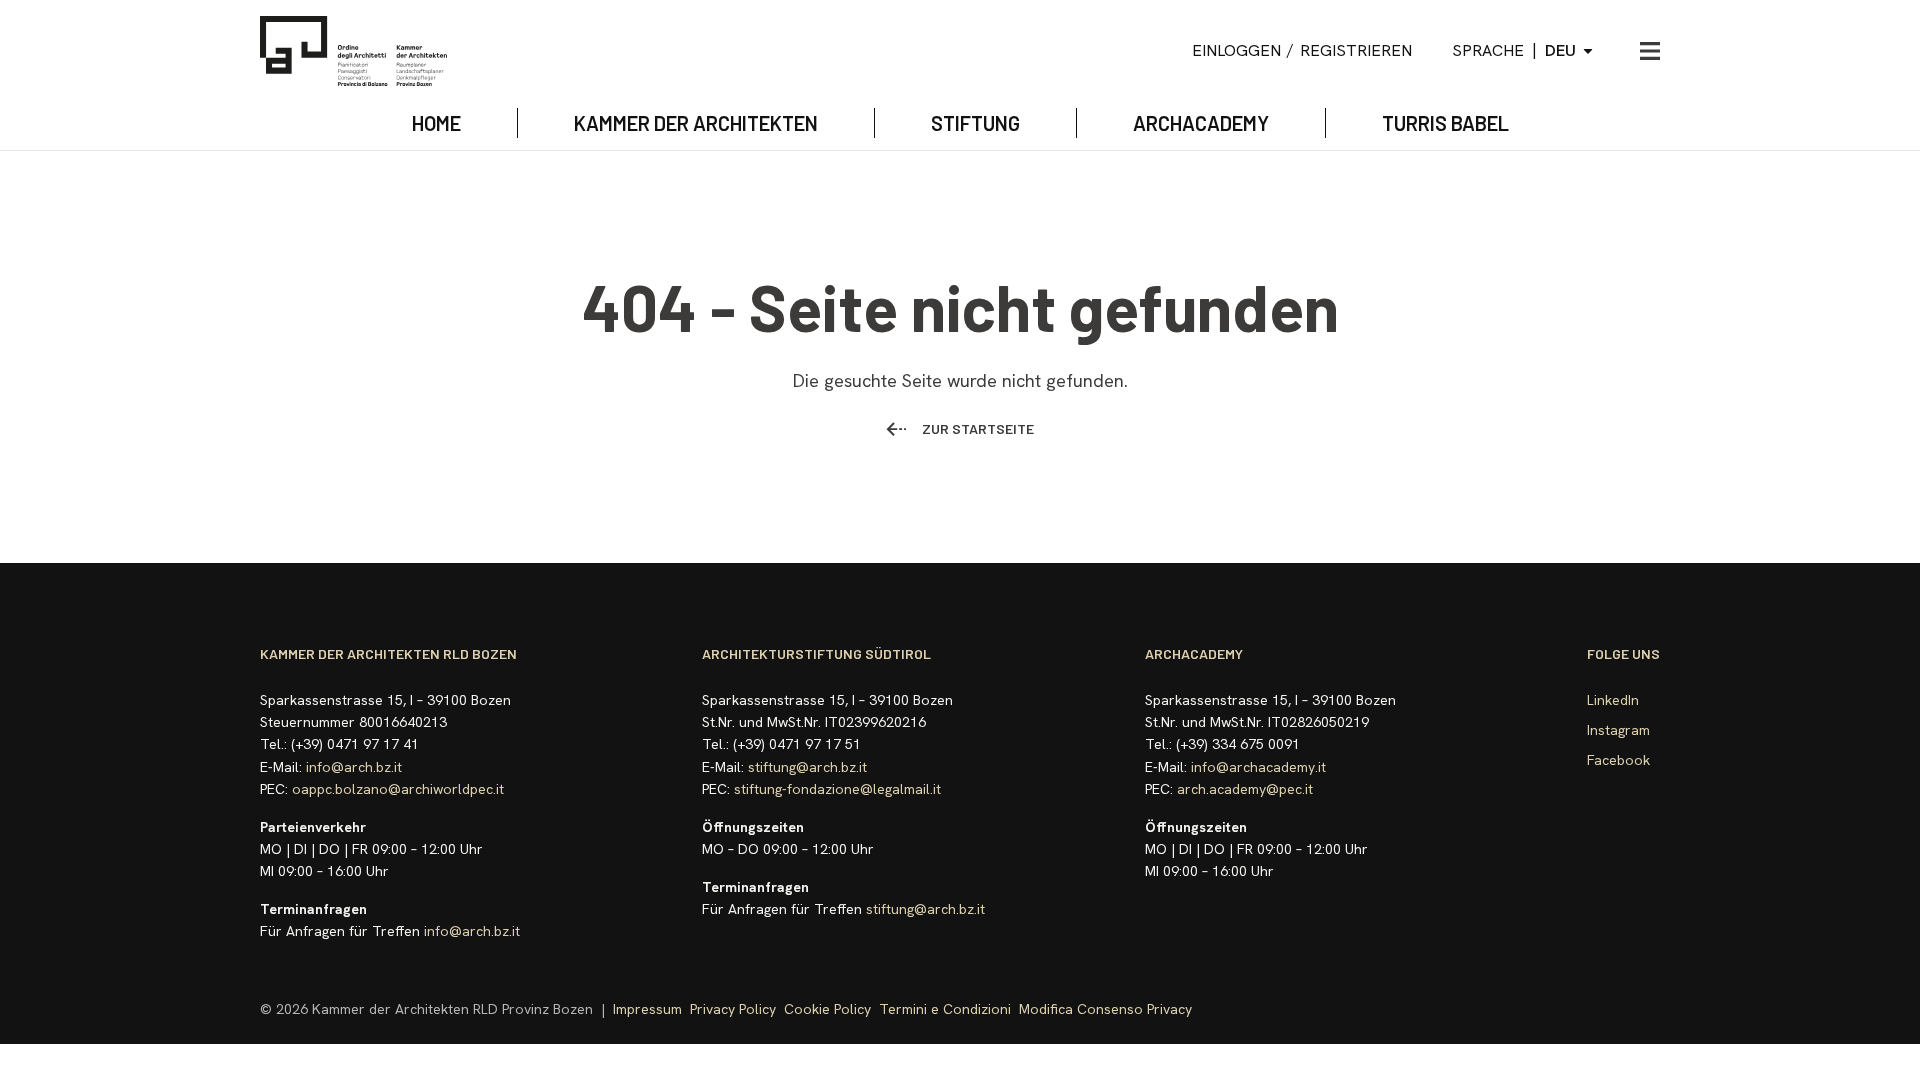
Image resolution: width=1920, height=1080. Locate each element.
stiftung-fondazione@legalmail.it (837, 789)
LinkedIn (1613, 700)
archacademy (1201, 123)
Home (436, 123)
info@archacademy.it (1258, 767)
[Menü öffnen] (1650, 51)
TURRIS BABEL (1445, 123)
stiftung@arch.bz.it (807, 767)
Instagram (1618, 730)
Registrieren (1356, 50)
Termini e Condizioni (945, 1009)
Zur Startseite (978, 428)
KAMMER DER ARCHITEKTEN (696, 123)
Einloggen (1236, 50)
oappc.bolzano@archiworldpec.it (398, 789)
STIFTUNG (975, 123)
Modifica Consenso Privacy (1105, 1009)
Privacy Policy (733, 1009)
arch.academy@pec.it (1245, 789)
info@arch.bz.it (354, 767)
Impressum (647, 1009)
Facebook (1618, 760)
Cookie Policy (827, 1009)
